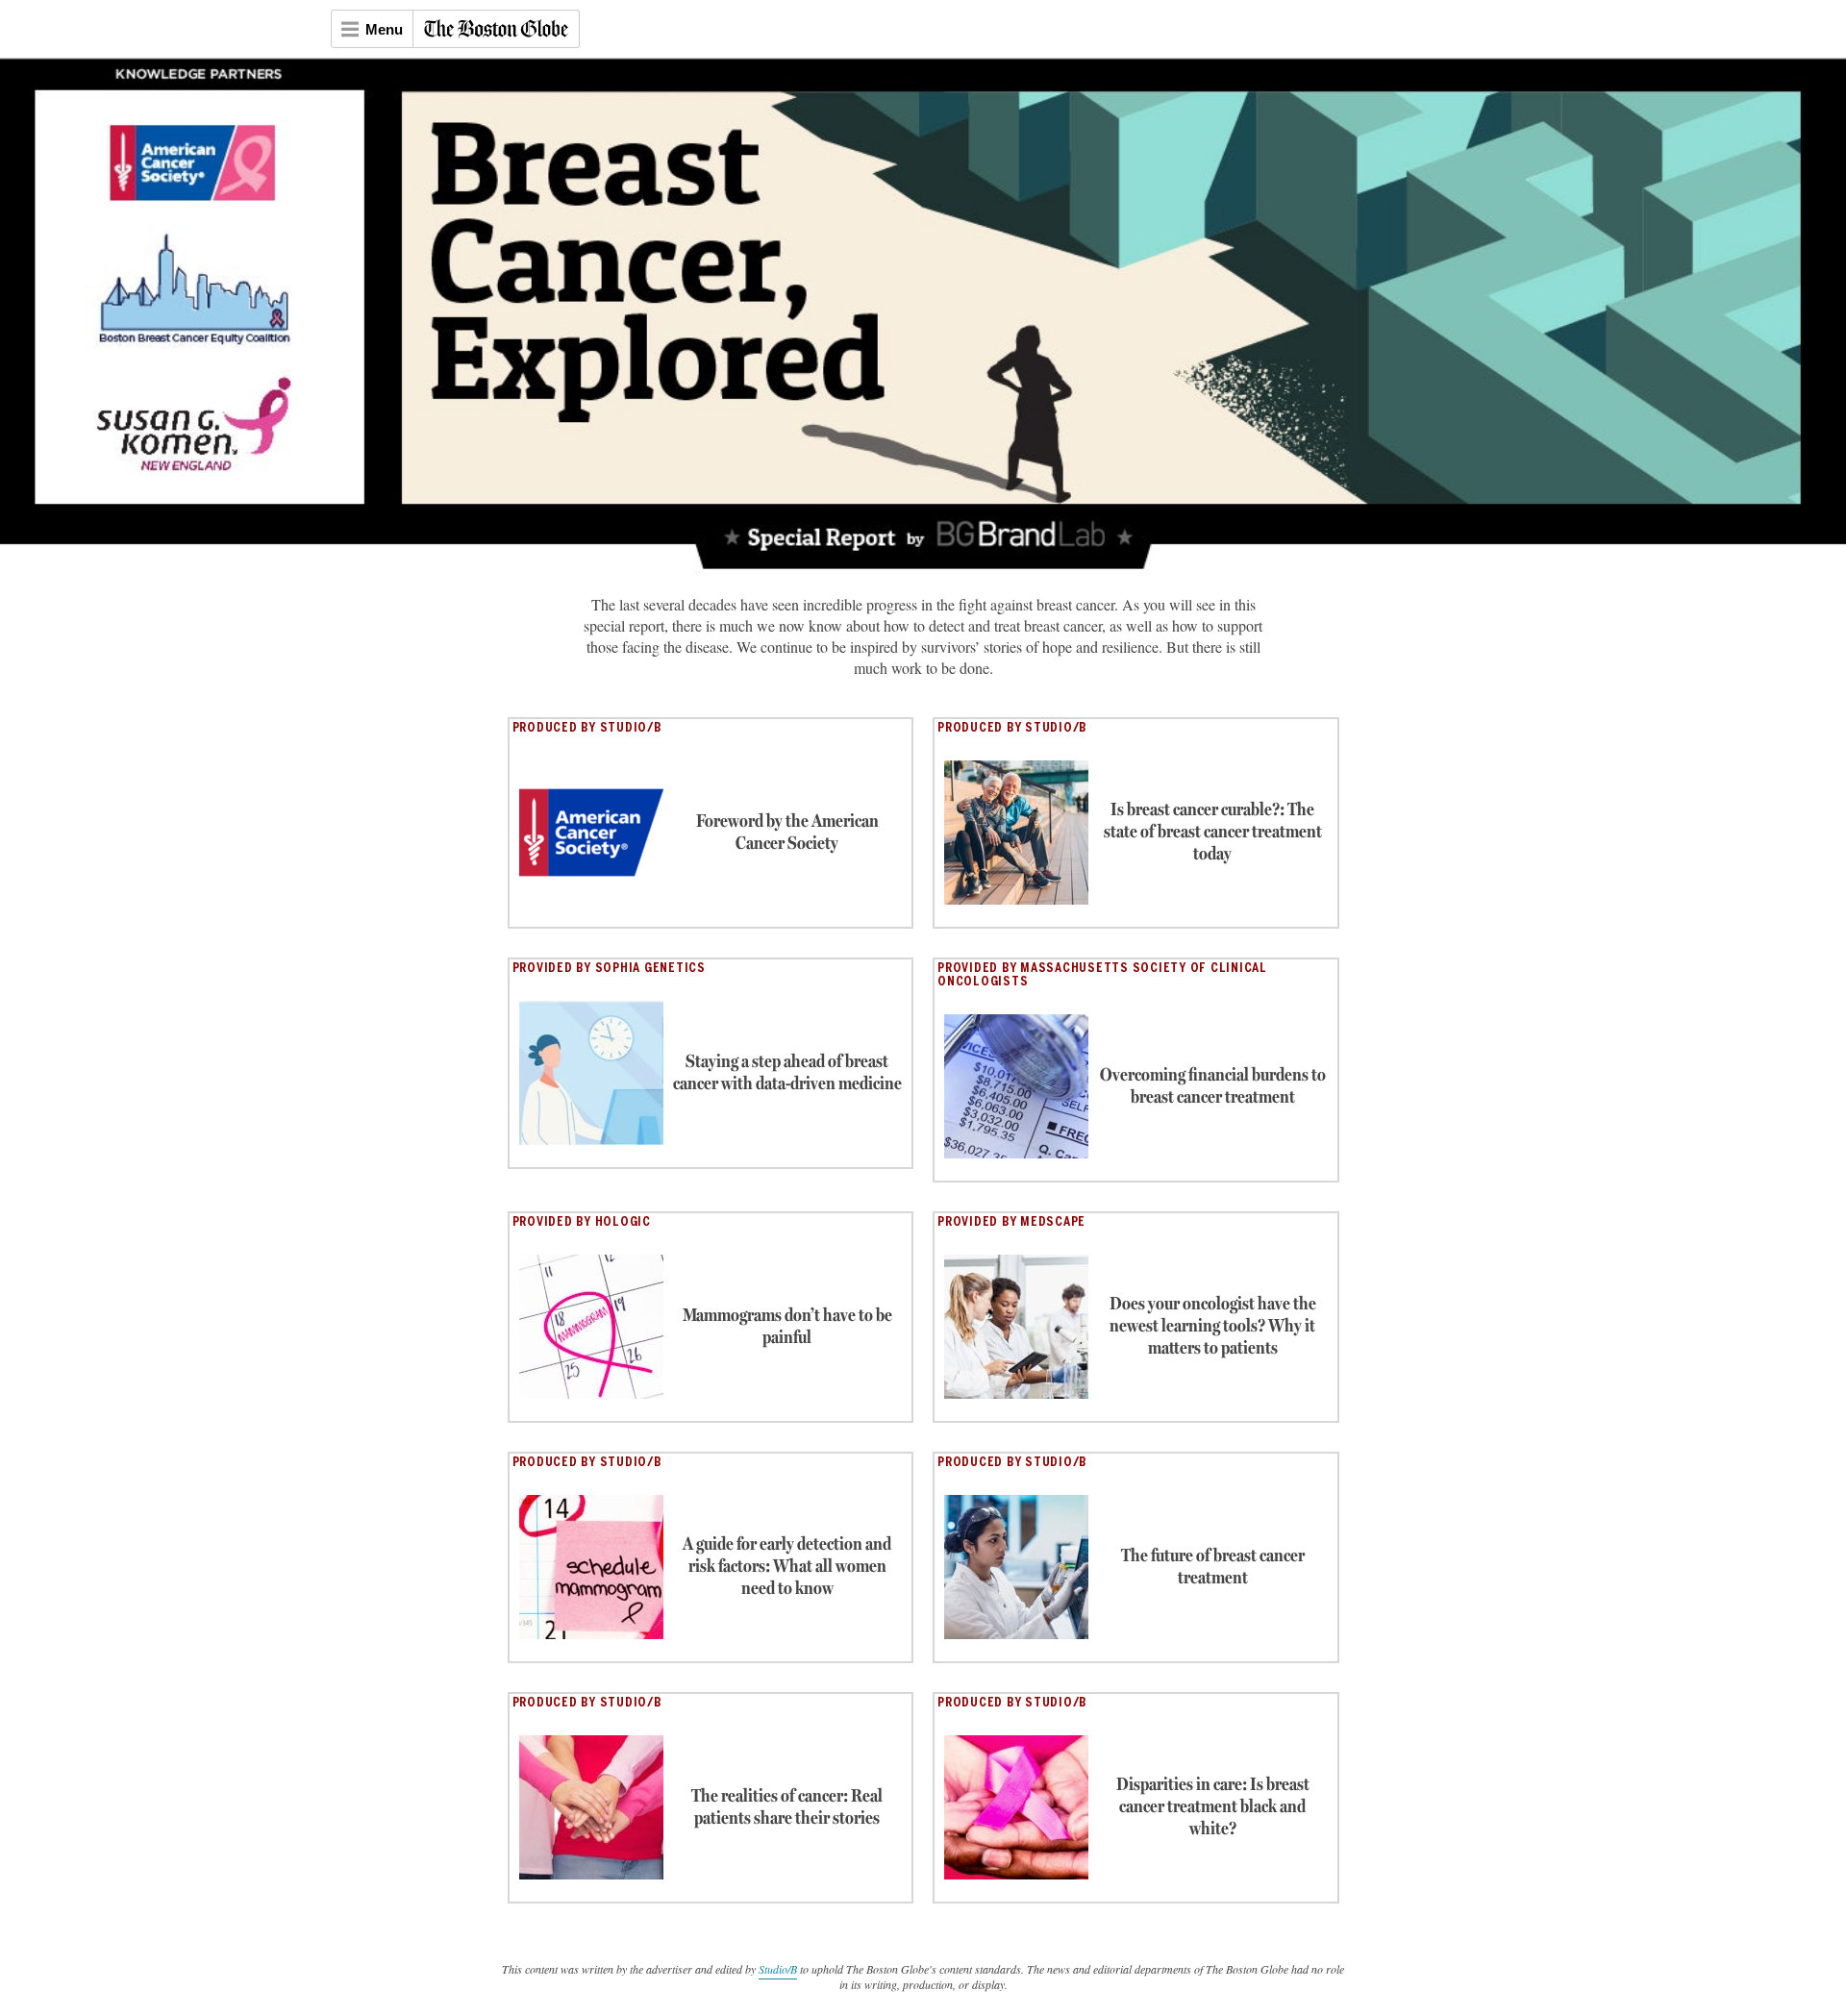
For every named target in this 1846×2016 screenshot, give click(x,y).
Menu (384, 29)
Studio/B (778, 1969)
